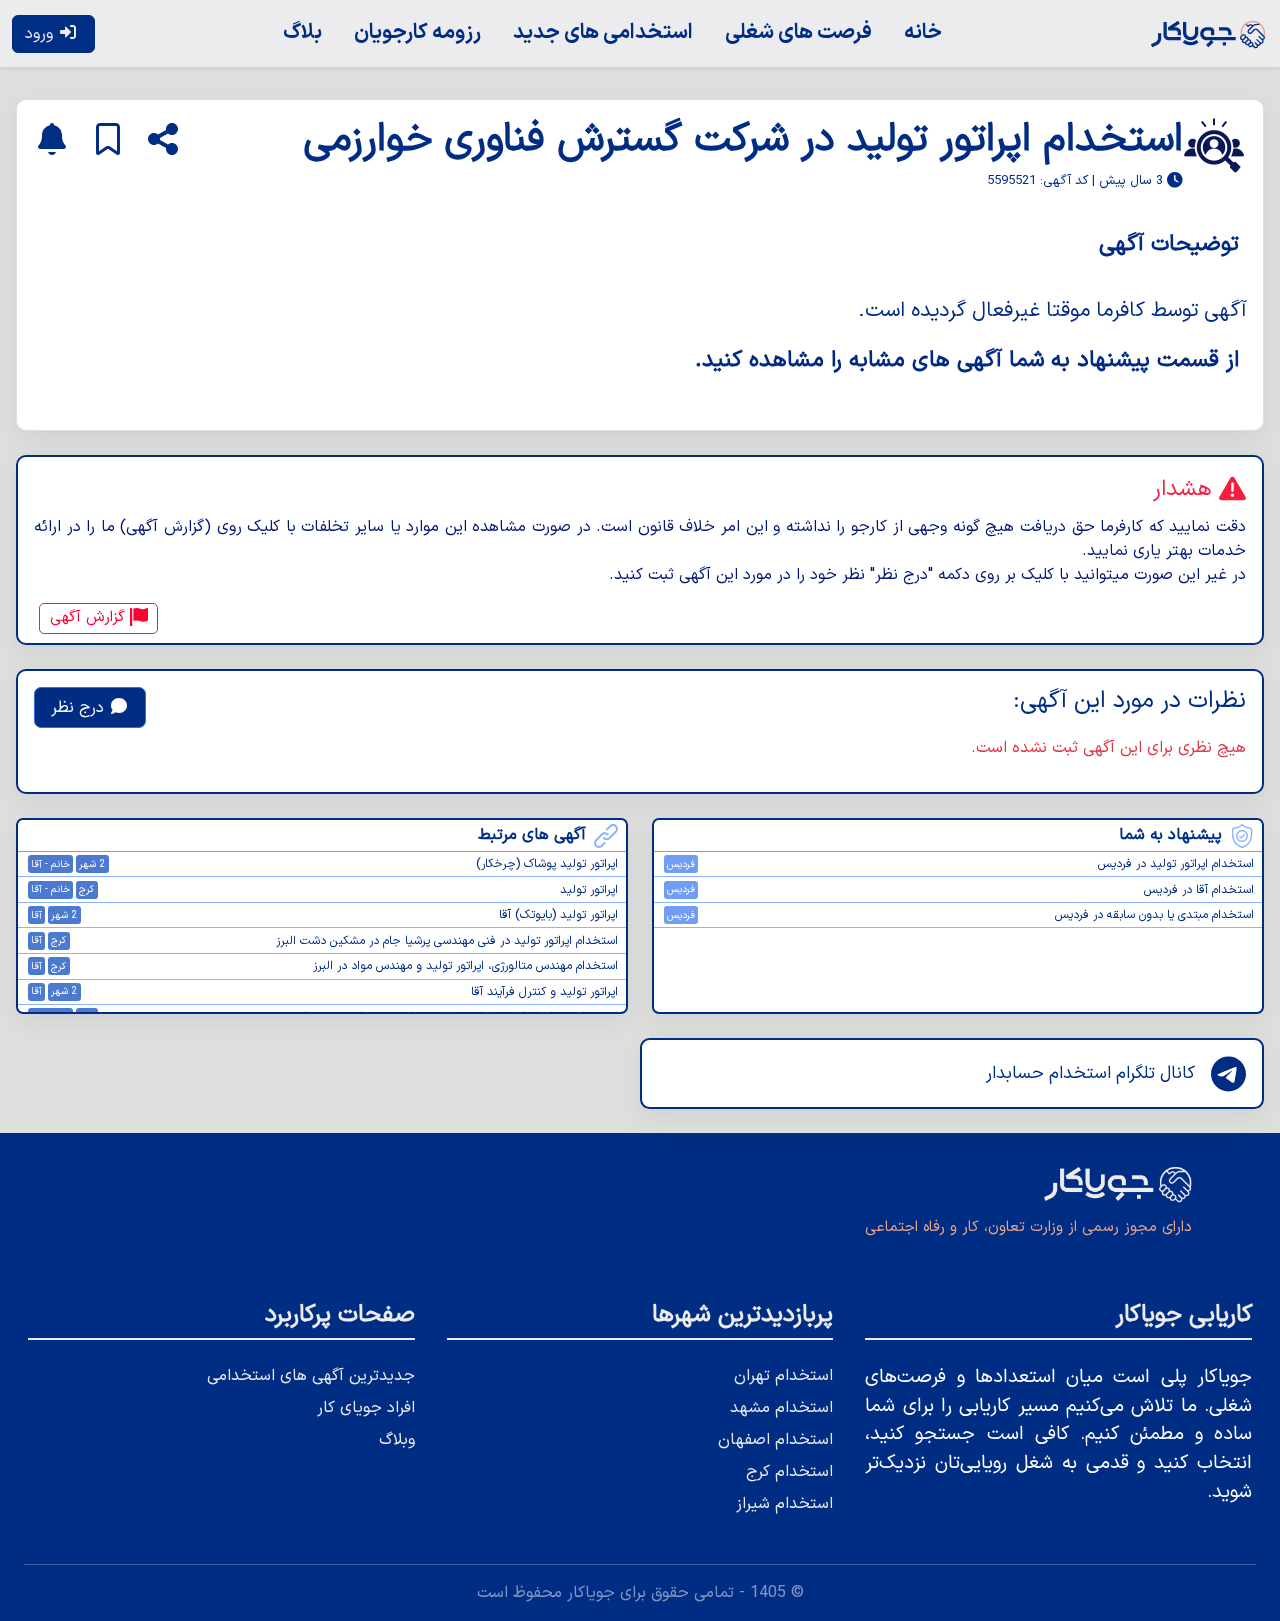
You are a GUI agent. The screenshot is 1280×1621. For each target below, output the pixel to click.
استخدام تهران (783, 1376)
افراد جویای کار (366, 1408)
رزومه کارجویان (417, 32)
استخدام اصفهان (775, 1440)
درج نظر (80, 708)
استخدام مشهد (781, 1408)
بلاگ (302, 32)
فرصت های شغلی (798, 32)
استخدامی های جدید (603, 32)
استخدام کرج (789, 1472)
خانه (923, 32)
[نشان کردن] (108, 141)
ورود (41, 34)
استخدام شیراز (784, 1504)
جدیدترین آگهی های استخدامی (311, 1376)
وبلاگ (397, 1440)
